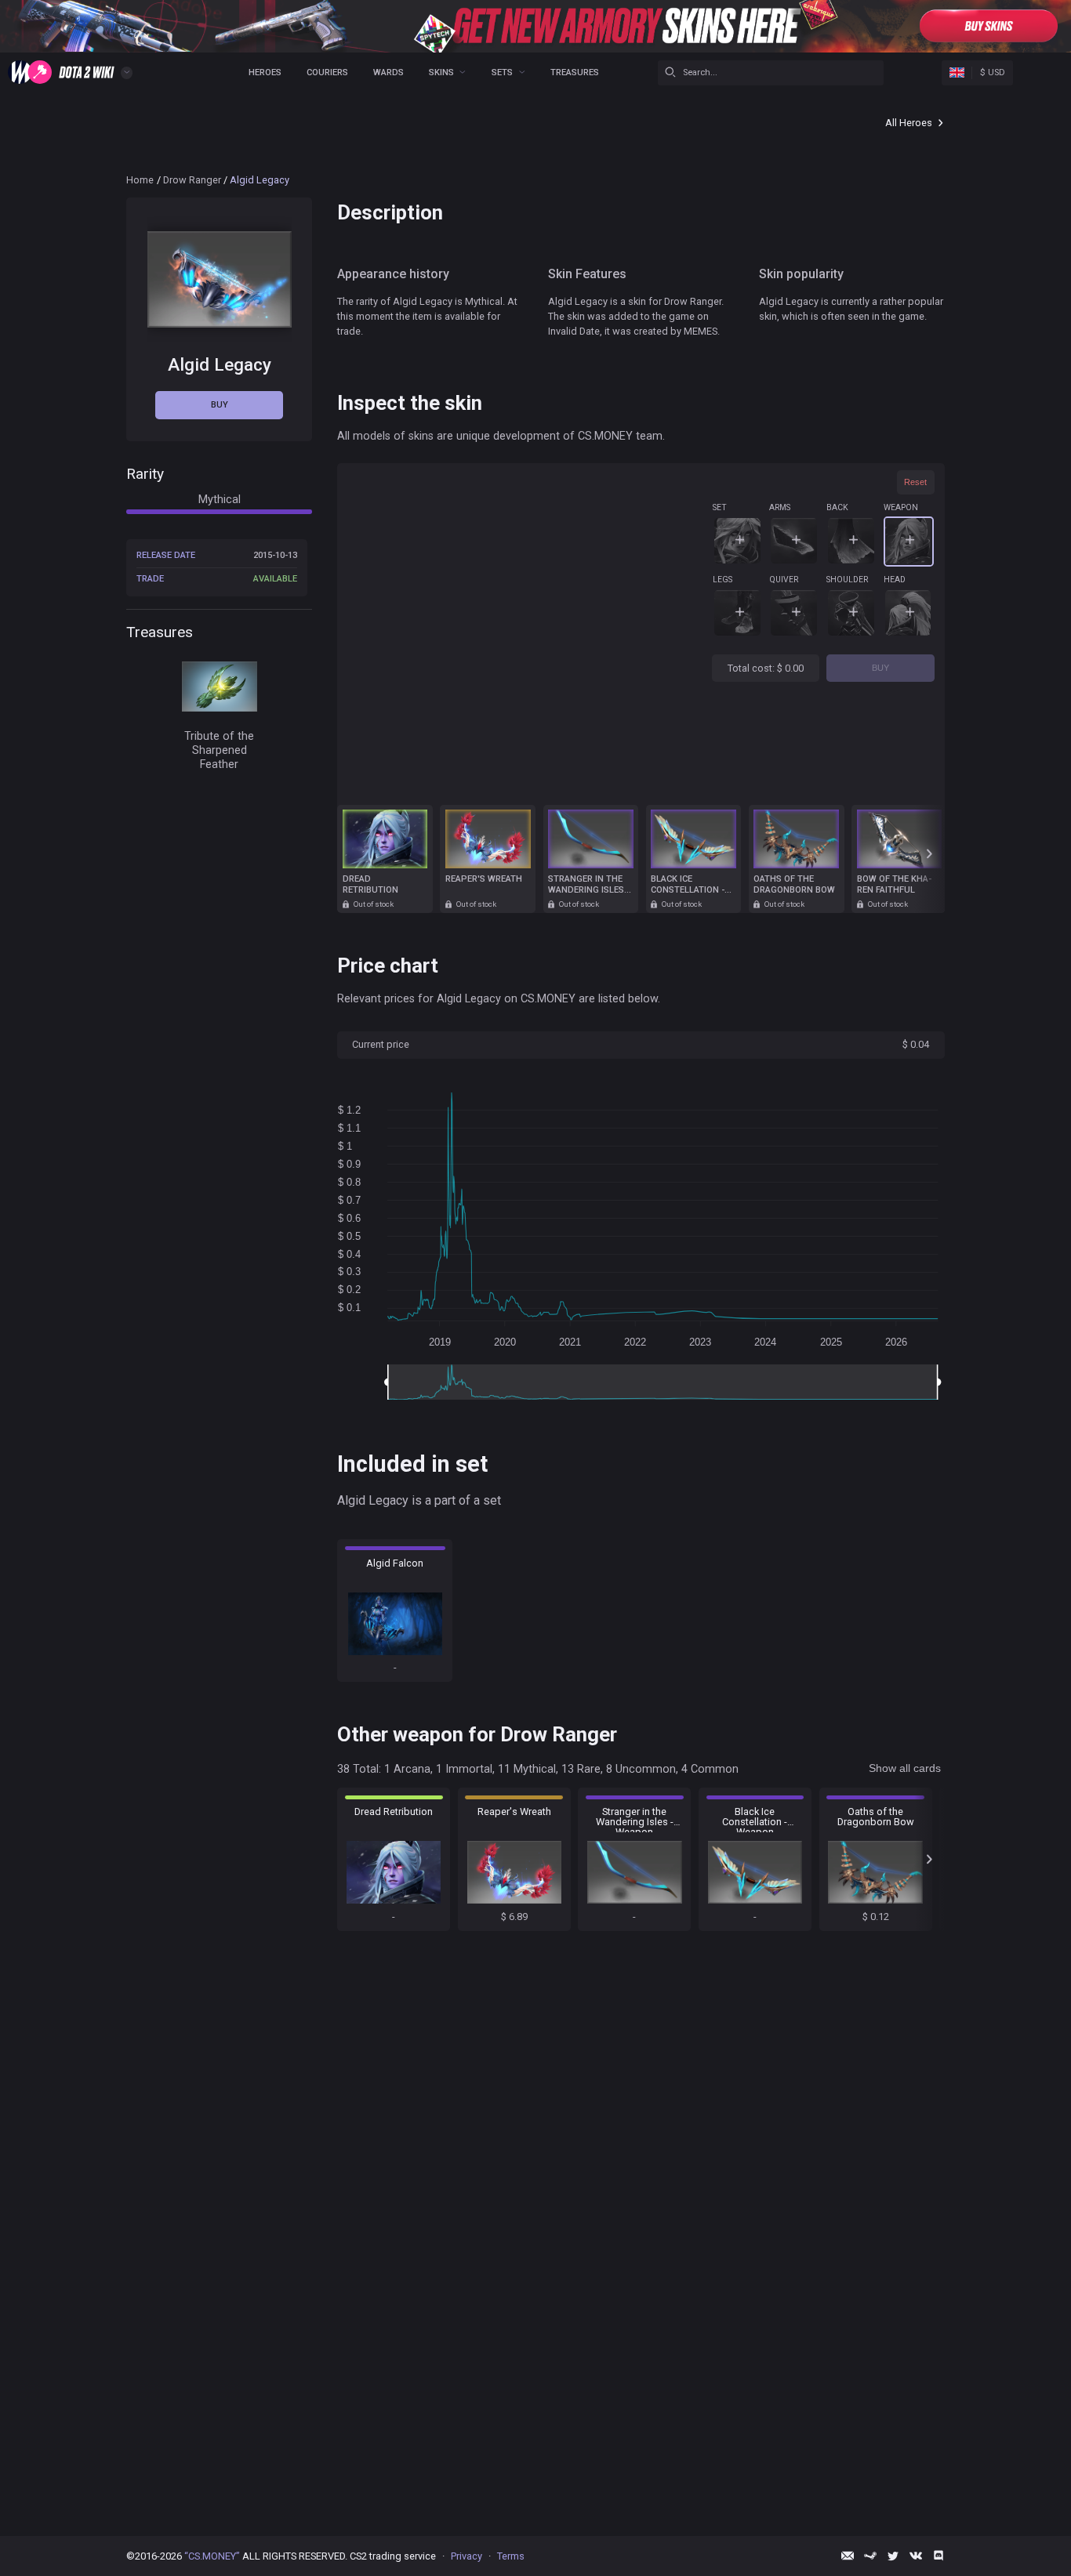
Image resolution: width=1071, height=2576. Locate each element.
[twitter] (893, 2556)
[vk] (916, 2556)
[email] (848, 2556)
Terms (511, 2556)
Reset (915, 482)
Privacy (467, 2556)
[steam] (870, 2556)
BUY (880, 668)
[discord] (938, 2556)
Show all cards (905, 1768)
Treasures (575, 72)
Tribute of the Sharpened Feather (219, 750)
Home (140, 180)
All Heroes (909, 123)
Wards (388, 72)
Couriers (327, 72)
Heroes (265, 72)
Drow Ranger (192, 180)
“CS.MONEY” (212, 2556)
